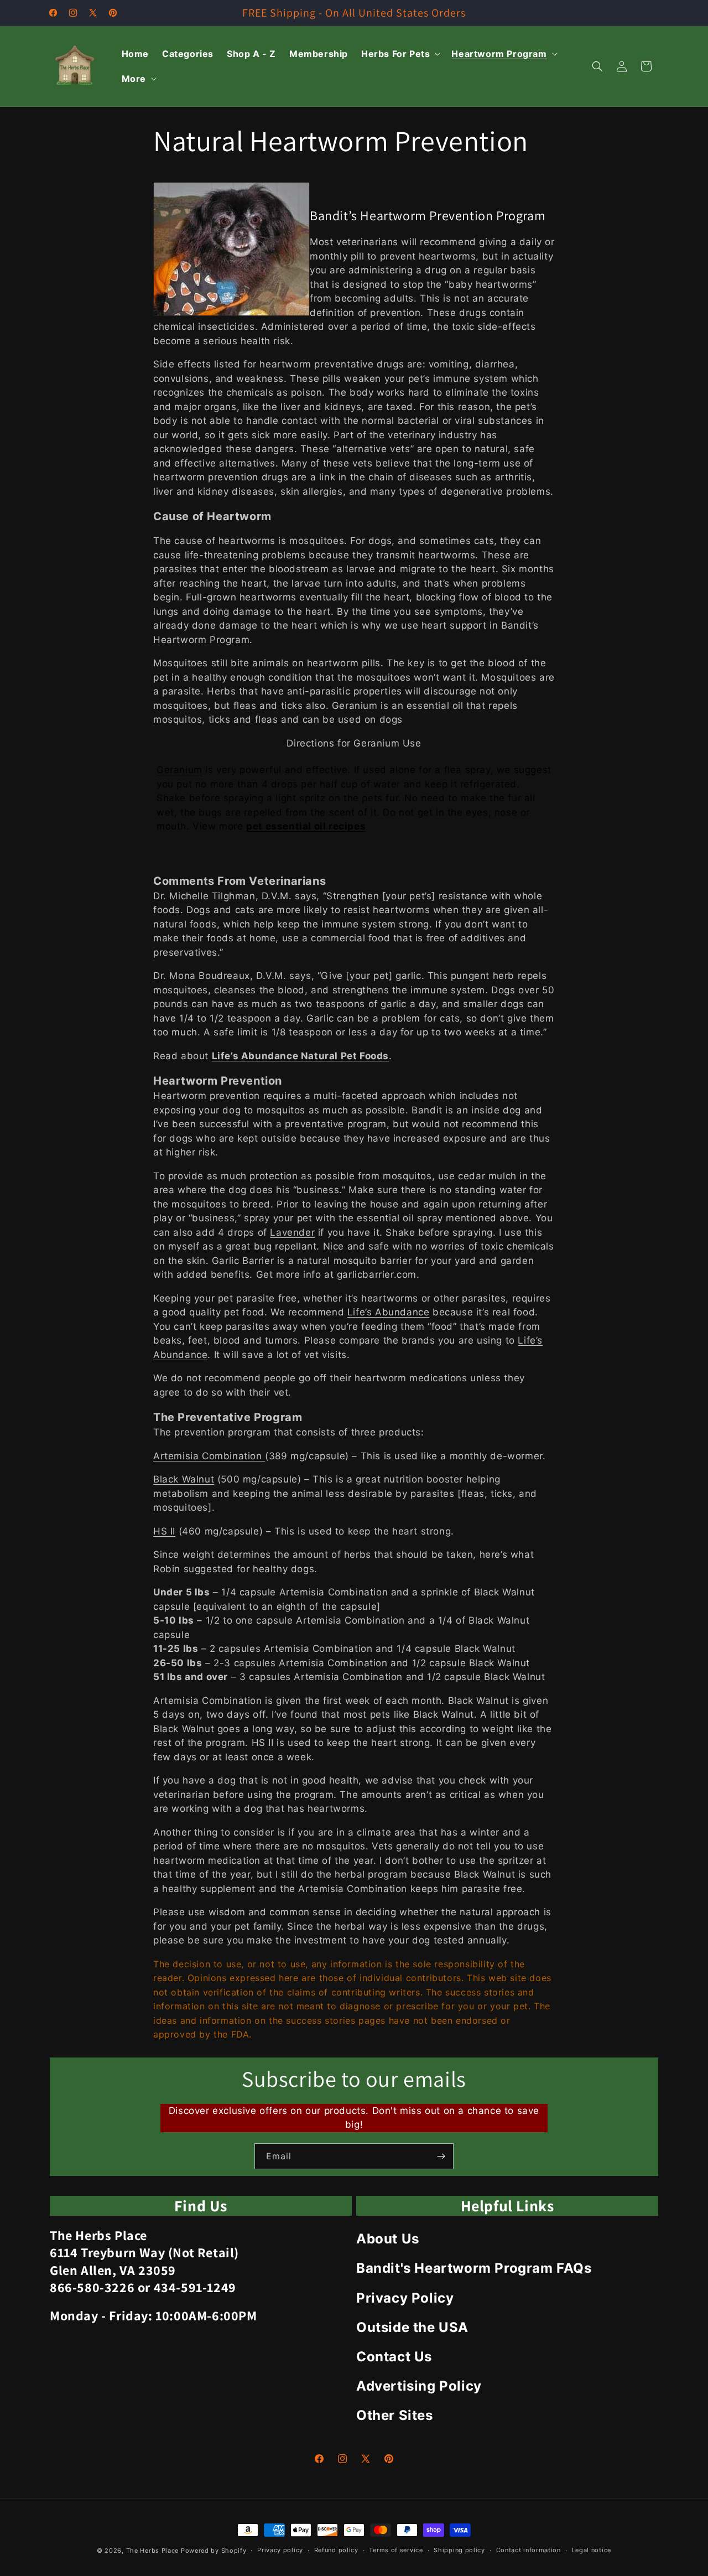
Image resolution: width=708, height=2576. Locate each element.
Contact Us (394, 2357)
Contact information (529, 2550)
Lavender (292, 1232)
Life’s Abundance (389, 1312)
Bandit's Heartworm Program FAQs (474, 2268)
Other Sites (395, 2415)
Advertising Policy (419, 2386)
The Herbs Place (153, 2551)
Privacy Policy (405, 2298)
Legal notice (592, 2550)
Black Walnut (184, 1479)
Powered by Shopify (214, 2551)
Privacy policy (280, 2550)
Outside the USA (412, 2327)
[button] (400, 54)
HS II (164, 1531)
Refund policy (336, 2550)
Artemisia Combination (209, 1456)
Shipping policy (459, 2550)
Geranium (179, 770)
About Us (388, 2239)
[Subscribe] (441, 2156)
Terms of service (396, 2550)
